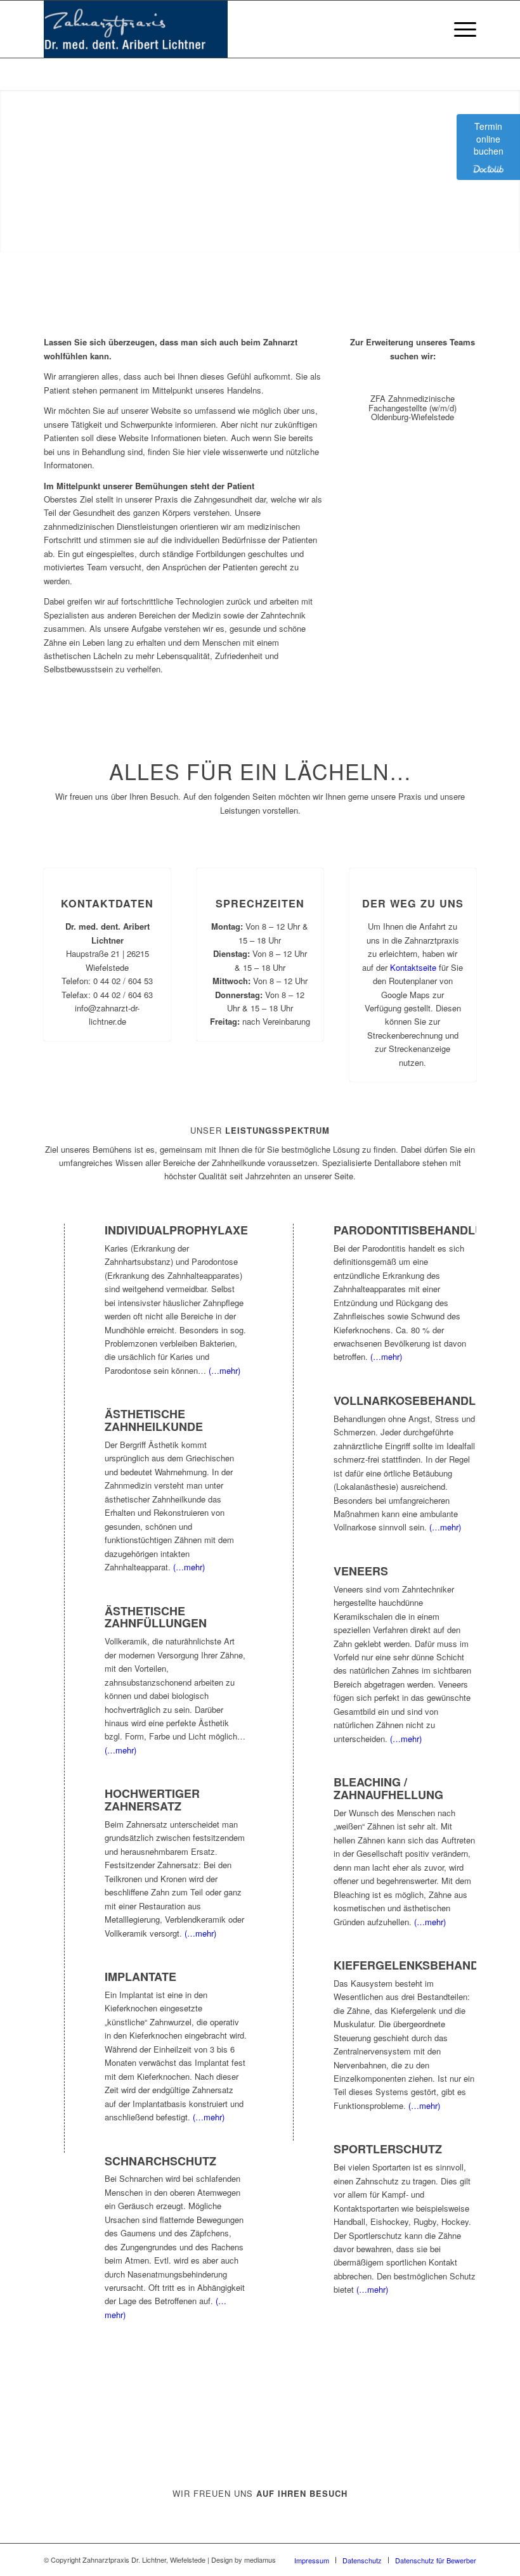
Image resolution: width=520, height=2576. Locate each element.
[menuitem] (459, 29)
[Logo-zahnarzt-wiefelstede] (136, 29)
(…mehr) (224, 1370)
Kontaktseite (413, 967)
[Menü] (459, 29)
